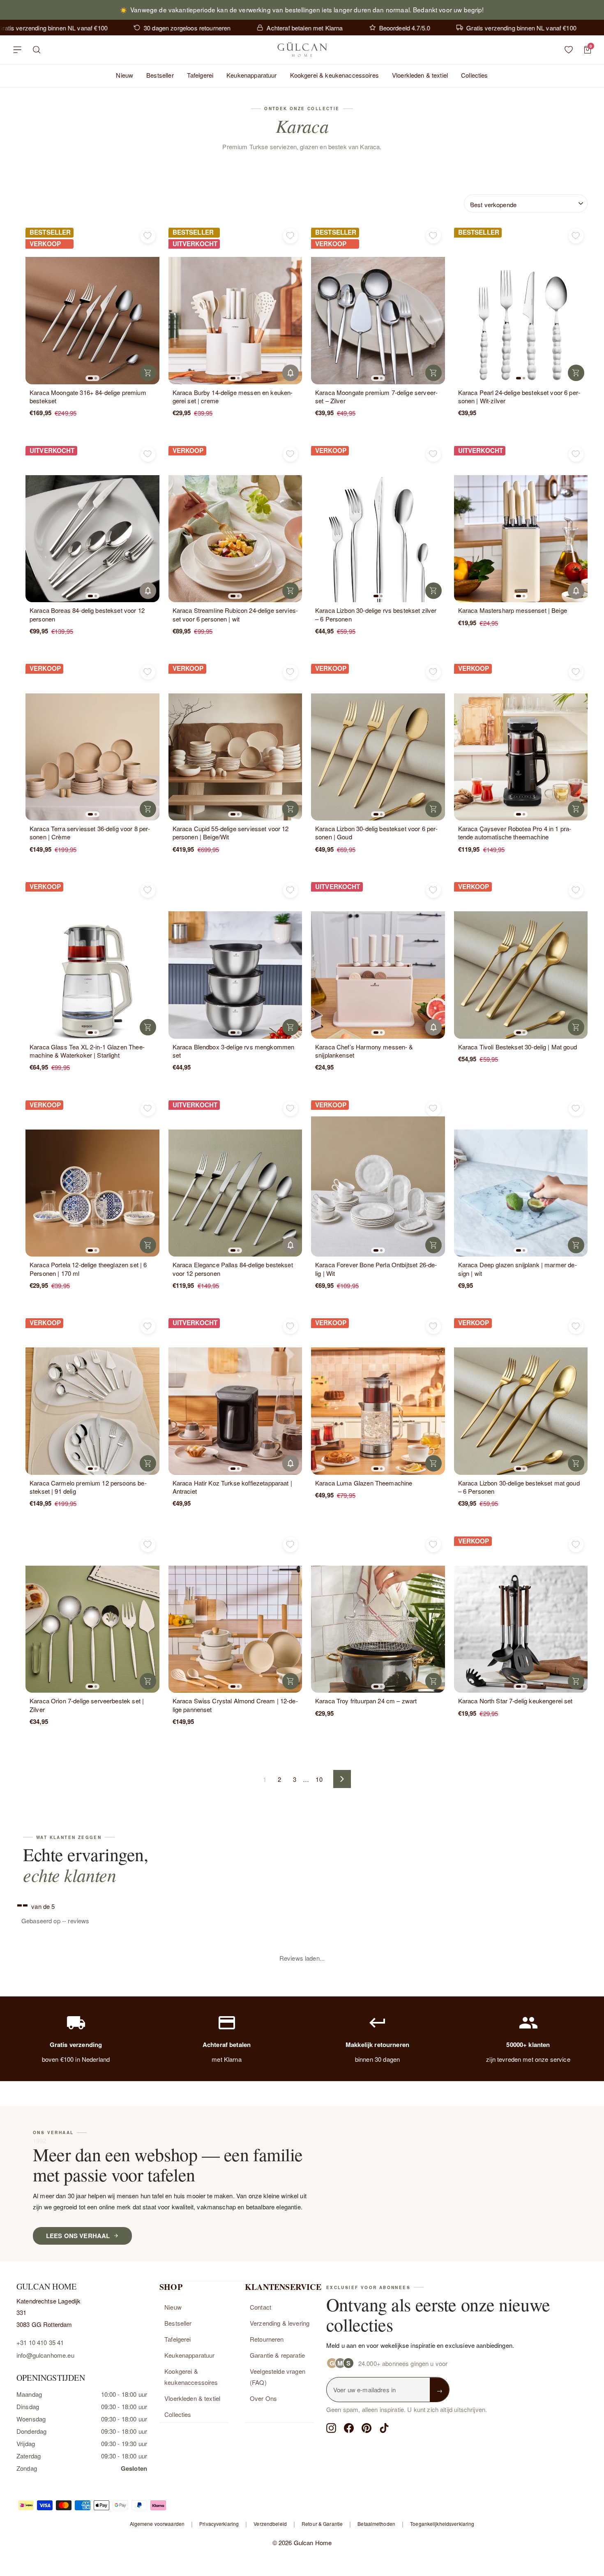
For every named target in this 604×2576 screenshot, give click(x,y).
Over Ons (263, 2214)
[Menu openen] (17, 50)
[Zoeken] (37, 50)
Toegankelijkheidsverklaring (442, 2339)
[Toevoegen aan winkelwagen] (148, 373)
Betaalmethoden (376, 2339)
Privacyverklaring (219, 2339)
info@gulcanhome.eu (45, 2171)
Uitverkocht (290, 373)
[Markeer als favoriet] (148, 236)
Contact (261, 2123)
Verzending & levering (280, 2139)
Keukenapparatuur (251, 75)
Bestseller (160, 75)
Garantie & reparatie (277, 2171)
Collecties (475, 75)
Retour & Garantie (322, 2339)
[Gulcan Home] (302, 50)
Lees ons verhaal (78, 2052)
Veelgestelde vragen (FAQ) (278, 2193)
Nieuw (124, 75)
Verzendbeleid (270, 2339)
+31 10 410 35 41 (40, 2159)
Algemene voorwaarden (157, 2339)
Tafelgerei (200, 75)
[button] (90, 378)
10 (319, 1779)
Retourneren (267, 2155)
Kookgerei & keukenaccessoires (334, 75)
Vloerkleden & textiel (420, 75)
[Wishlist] (569, 50)
